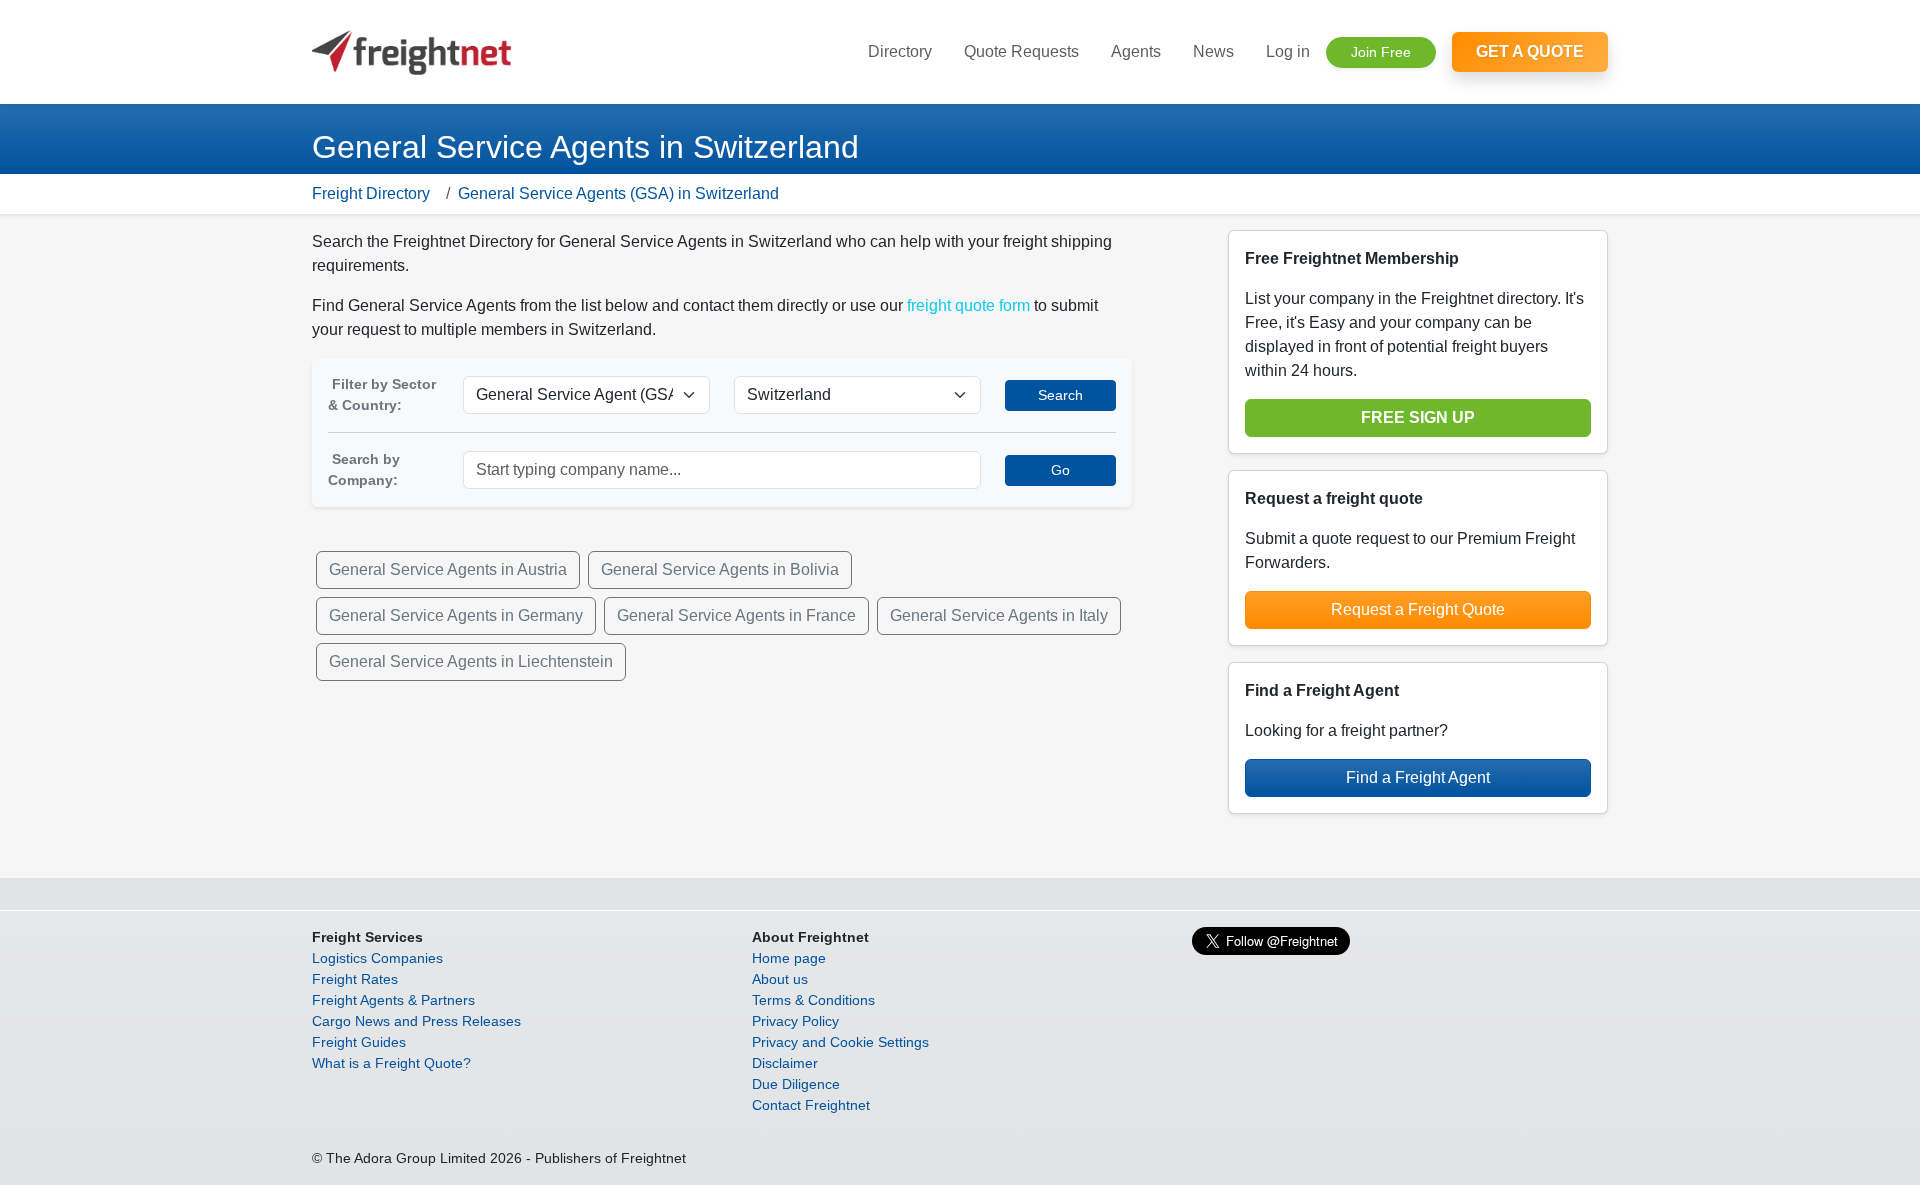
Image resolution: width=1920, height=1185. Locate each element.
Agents (1136, 51)
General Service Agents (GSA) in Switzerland (618, 193)
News (1213, 51)
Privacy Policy (795, 1021)
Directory (900, 51)
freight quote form (968, 305)
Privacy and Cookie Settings (840, 1042)
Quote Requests (1021, 51)
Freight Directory (371, 193)
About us (780, 979)
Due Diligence (796, 1084)
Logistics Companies (377, 958)
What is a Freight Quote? (391, 1063)
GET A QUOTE (1530, 51)
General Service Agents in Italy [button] (999, 615)
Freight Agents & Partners (393, 1000)
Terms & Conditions (813, 1000)
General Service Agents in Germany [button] (456, 615)
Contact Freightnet (811, 1105)
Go (1060, 470)
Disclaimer (785, 1063)
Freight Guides (359, 1042)
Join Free (1381, 52)
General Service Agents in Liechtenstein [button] (471, 661)
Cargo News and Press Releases (416, 1021)
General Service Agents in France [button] (736, 615)
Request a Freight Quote (1418, 609)
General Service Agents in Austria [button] (448, 569)
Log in (1288, 51)
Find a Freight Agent (1418, 777)
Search (1060, 395)
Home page (789, 958)
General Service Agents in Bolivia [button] (720, 569)
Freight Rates (355, 979)
